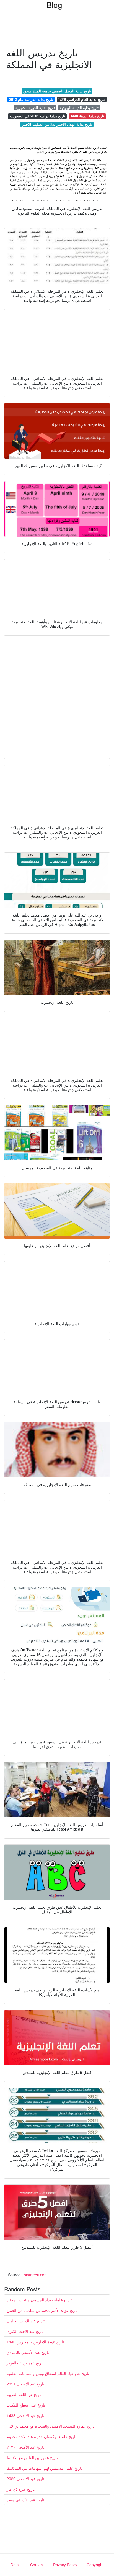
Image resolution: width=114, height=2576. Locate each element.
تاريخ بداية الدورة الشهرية (35, 108)
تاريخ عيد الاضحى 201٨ (25, 2384)
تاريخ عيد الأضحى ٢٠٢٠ (25, 2447)
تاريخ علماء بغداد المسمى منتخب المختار (39, 2300)
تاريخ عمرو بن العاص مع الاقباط (32, 2457)
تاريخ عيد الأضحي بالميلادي (28, 2352)
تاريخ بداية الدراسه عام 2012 (31, 99)
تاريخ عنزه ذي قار (21, 2489)
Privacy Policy (65, 2565)
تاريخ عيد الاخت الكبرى (25, 2331)
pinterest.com (36, 2275)
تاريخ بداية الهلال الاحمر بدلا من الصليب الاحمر (57, 124)
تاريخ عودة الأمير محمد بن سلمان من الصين (42, 2310)
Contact (37, 2565)
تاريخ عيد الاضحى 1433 (25, 2415)
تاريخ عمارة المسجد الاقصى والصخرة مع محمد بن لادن (51, 2426)
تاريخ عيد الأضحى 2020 (25, 2479)
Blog (54, 5)
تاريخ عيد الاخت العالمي (26, 2321)
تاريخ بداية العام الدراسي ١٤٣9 (81, 99)
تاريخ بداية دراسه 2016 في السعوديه (37, 116)
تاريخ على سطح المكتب (26, 2405)
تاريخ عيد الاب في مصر (25, 2500)
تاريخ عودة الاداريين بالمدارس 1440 (35, 2342)
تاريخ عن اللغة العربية (24, 2394)
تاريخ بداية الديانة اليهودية (79, 108)
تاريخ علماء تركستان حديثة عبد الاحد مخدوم (42, 2436)
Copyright (95, 2565)
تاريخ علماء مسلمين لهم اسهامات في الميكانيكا (44, 2468)
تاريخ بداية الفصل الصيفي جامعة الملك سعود (57, 91)
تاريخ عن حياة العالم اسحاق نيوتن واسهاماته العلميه (48, 2373)
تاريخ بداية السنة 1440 (87, 116)
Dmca (16, 2565)
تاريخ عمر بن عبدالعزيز (25, 2363)
